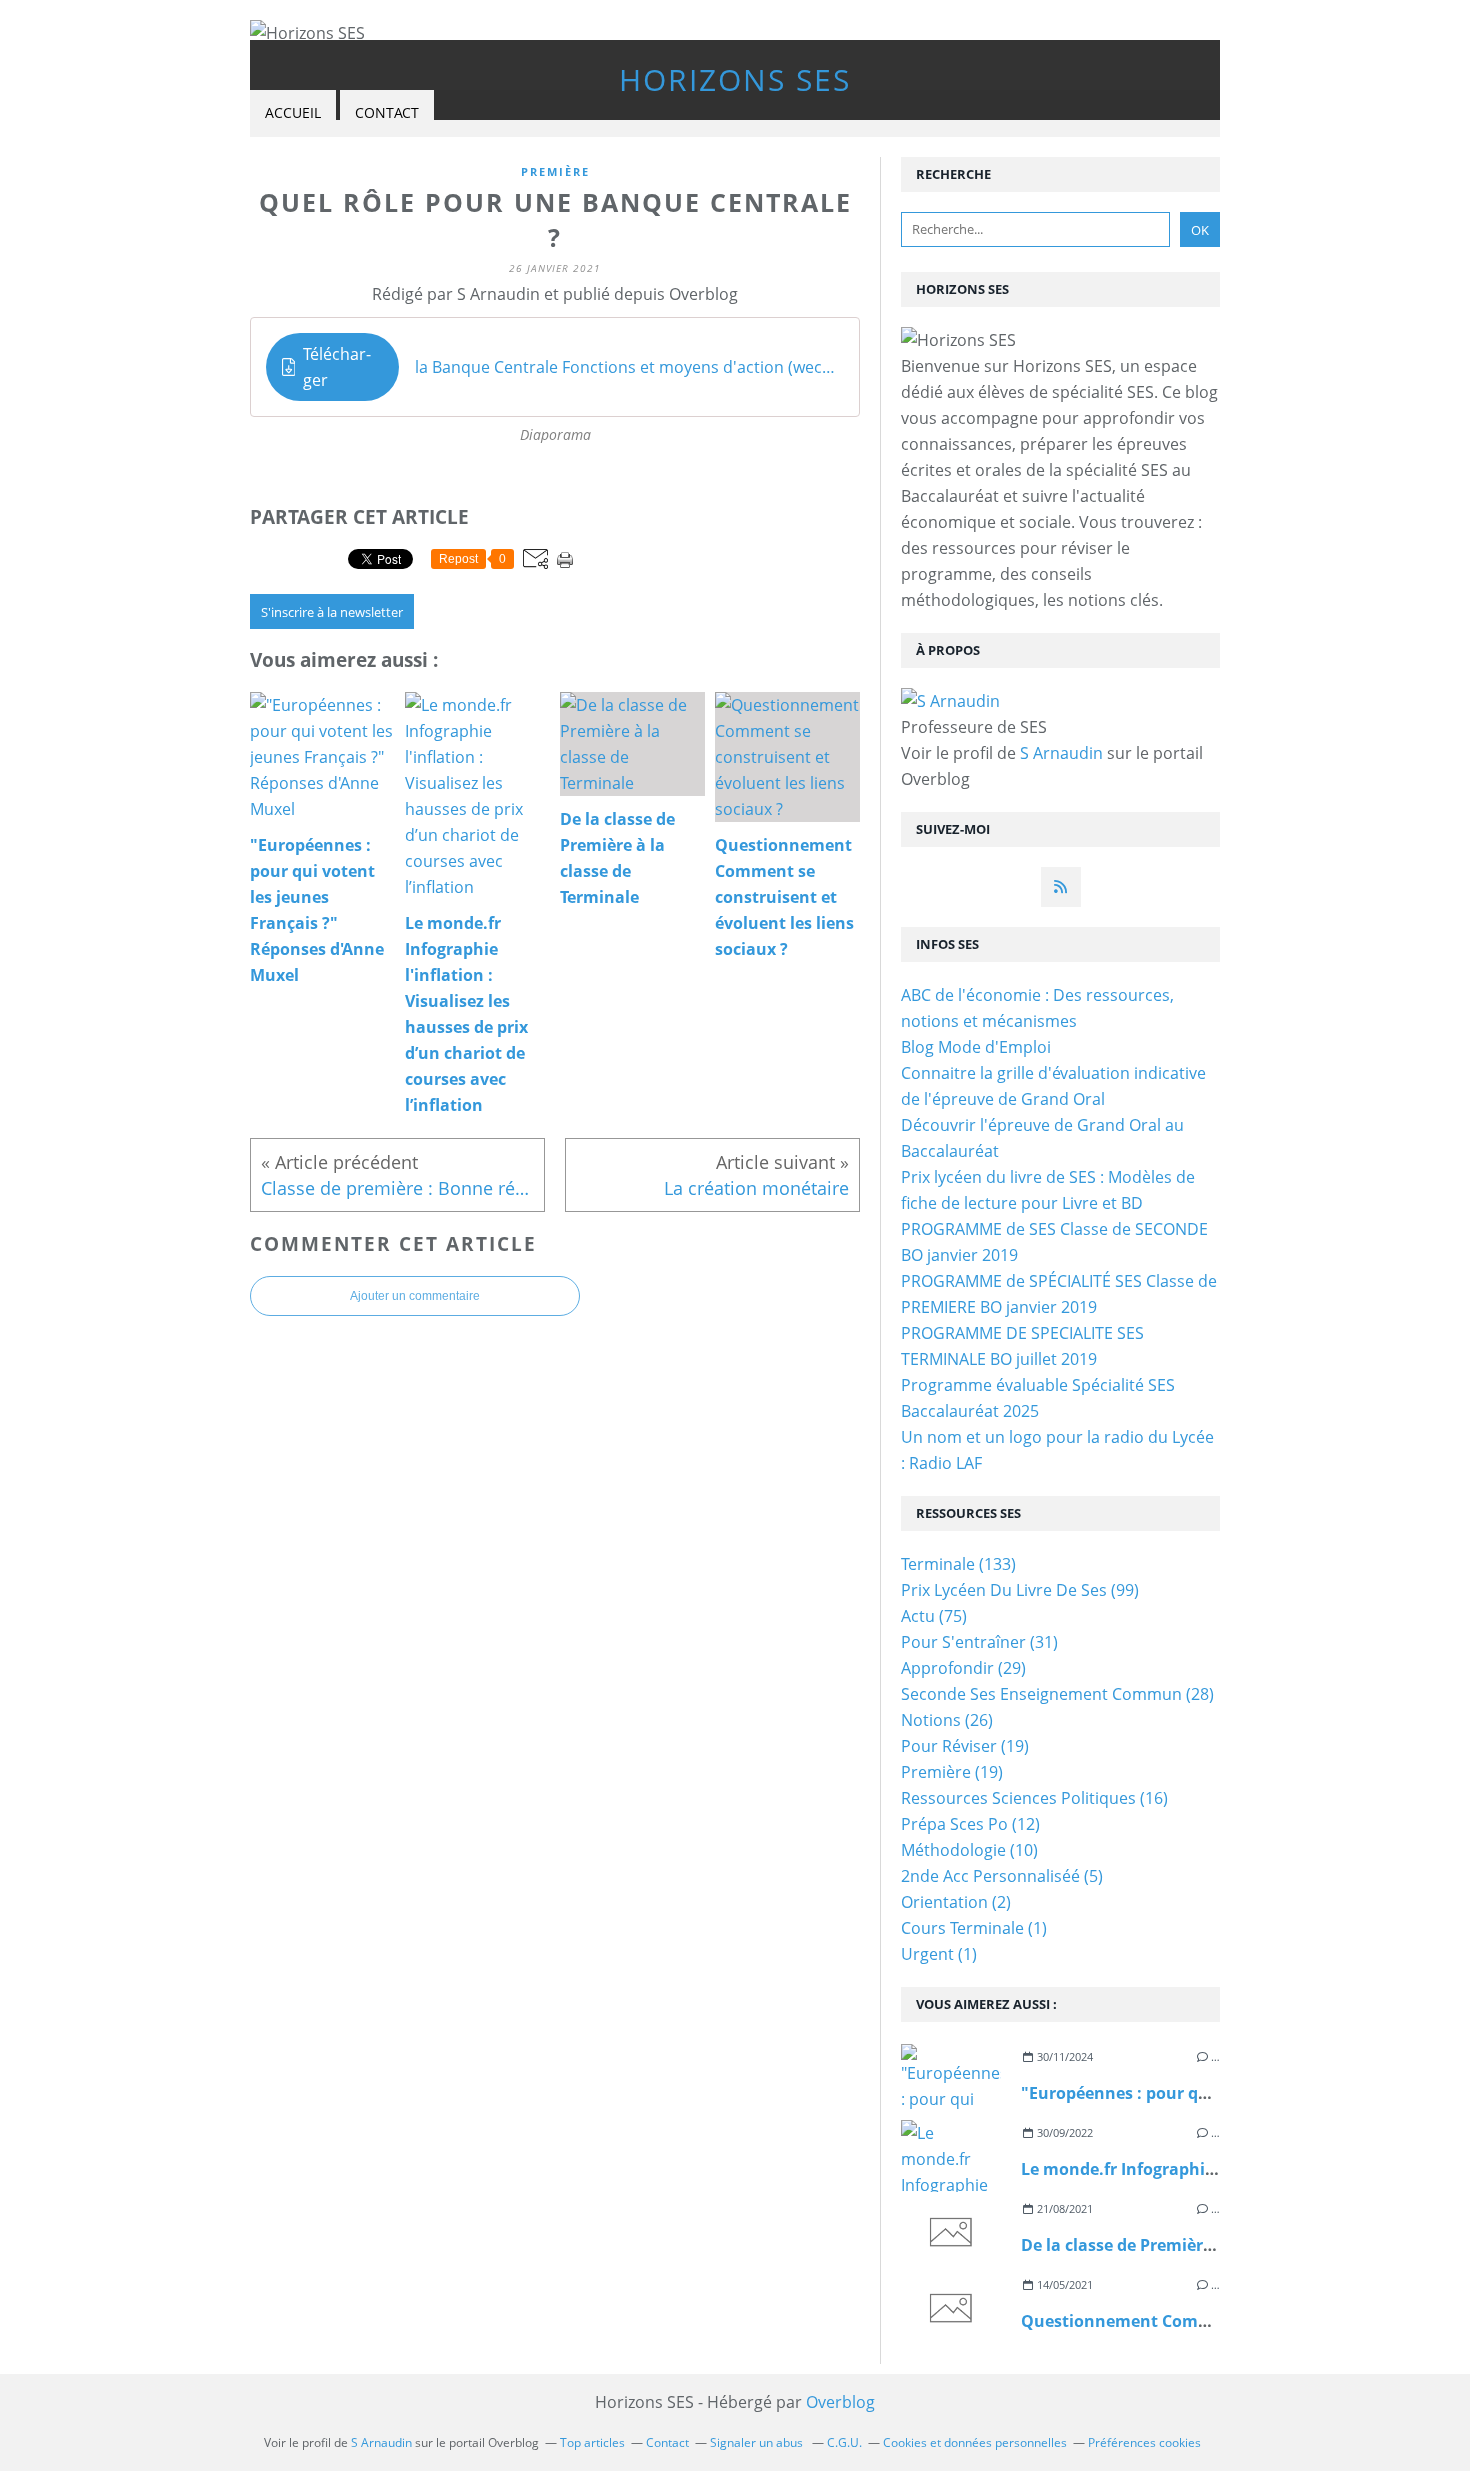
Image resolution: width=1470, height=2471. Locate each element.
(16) (1034, 1798)
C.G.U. (844, 2442)
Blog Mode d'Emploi (976, 1047)
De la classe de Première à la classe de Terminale (1212, 2245)
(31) (979, 1642)
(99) (1020, 1590)
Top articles (592, 2442)
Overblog (840, 2402)
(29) (963, 1668)
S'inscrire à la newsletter (332, 612)
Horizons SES (735, 79)
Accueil (293, 112)
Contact (387, 112)
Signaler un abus (758, 2442)
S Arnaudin (1061, 753)
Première (555, 171)
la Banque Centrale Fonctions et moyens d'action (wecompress (629, 367)
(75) (934, 1616)
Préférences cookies (1144, 2442)
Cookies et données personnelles (975, 2442)
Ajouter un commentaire (415, 1296)
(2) (956, 1902)
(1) (974, 1928)
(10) (969, 1850)
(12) (970, 1824)
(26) (947, 1720)
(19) (965, 1746)
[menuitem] (293, 113)
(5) (1002, 1876)
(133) (958, 1564)
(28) (1057, 1694)
